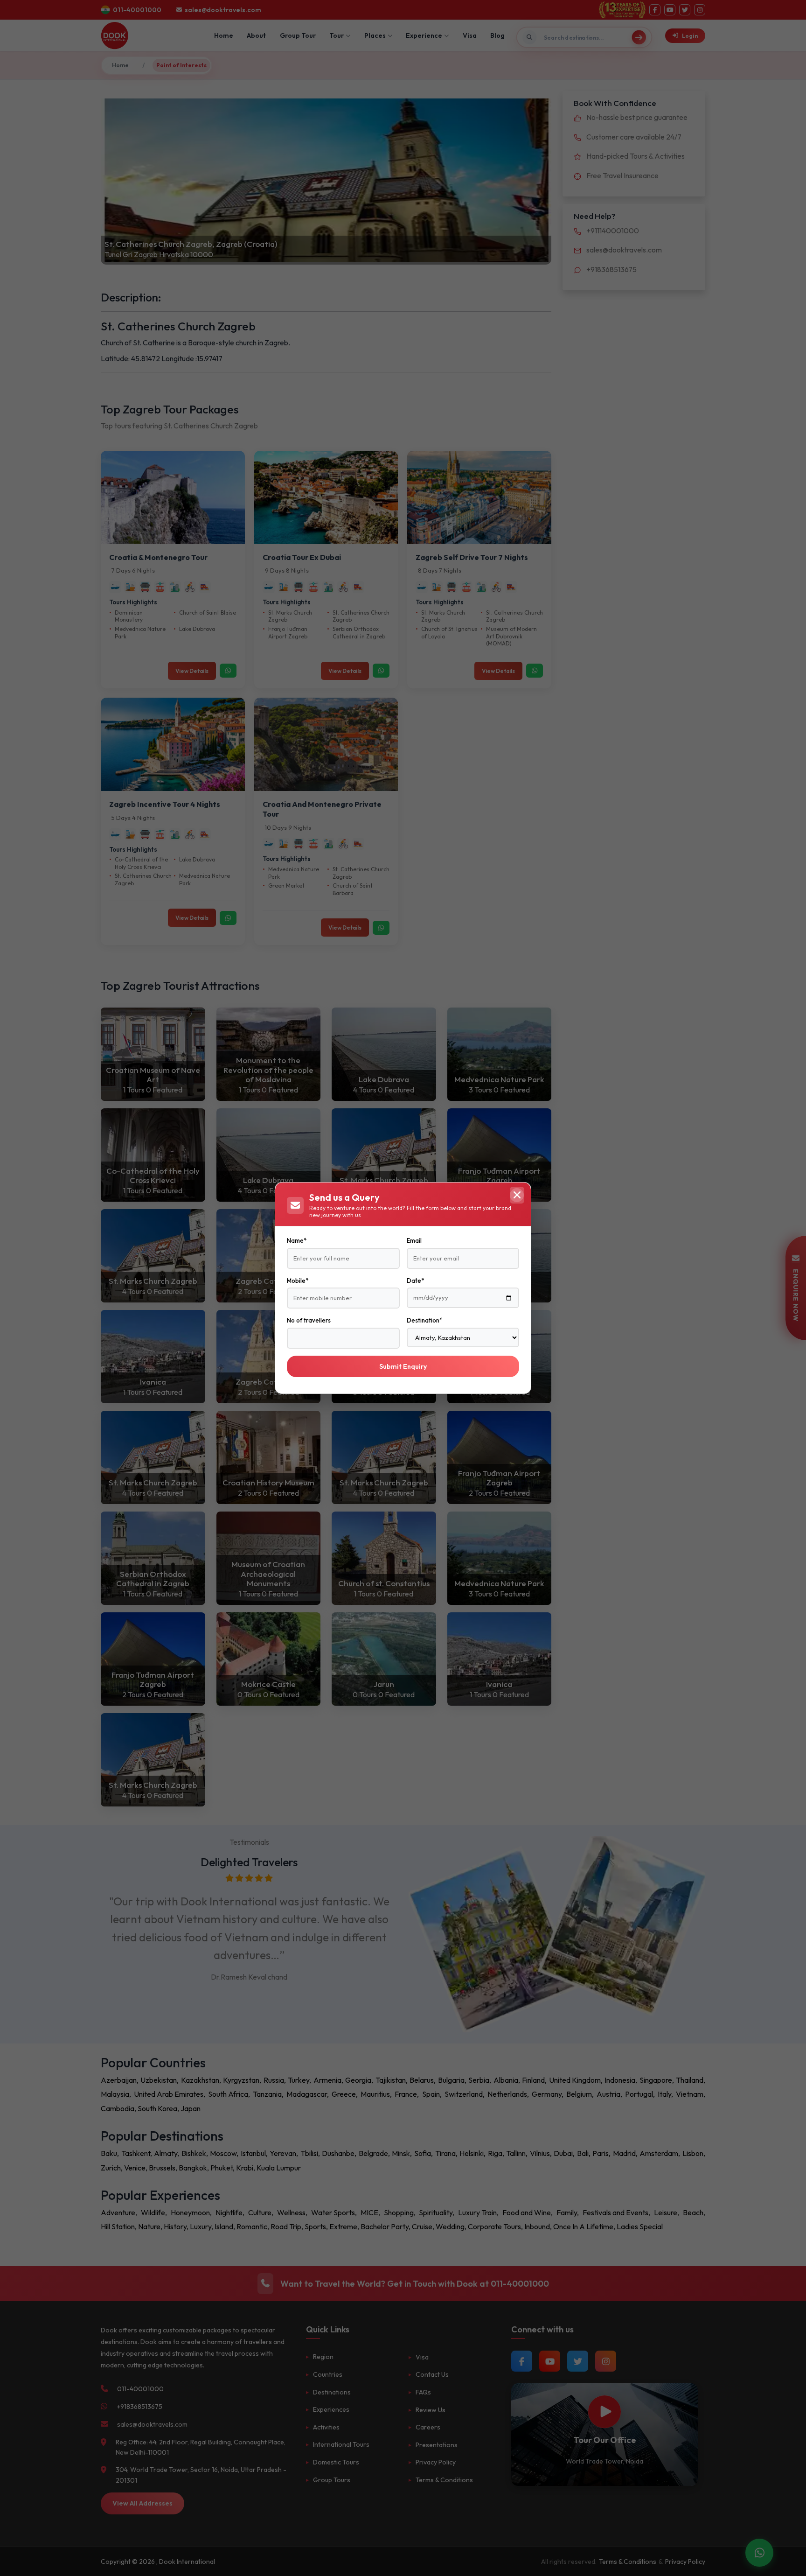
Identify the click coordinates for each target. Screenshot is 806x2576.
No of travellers (309, 1320)
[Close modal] (517, 1195)
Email (414, 1240)
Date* (415, 1281)
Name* (297, 1240)
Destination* (424, 1320)
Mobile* (298, 1281)
